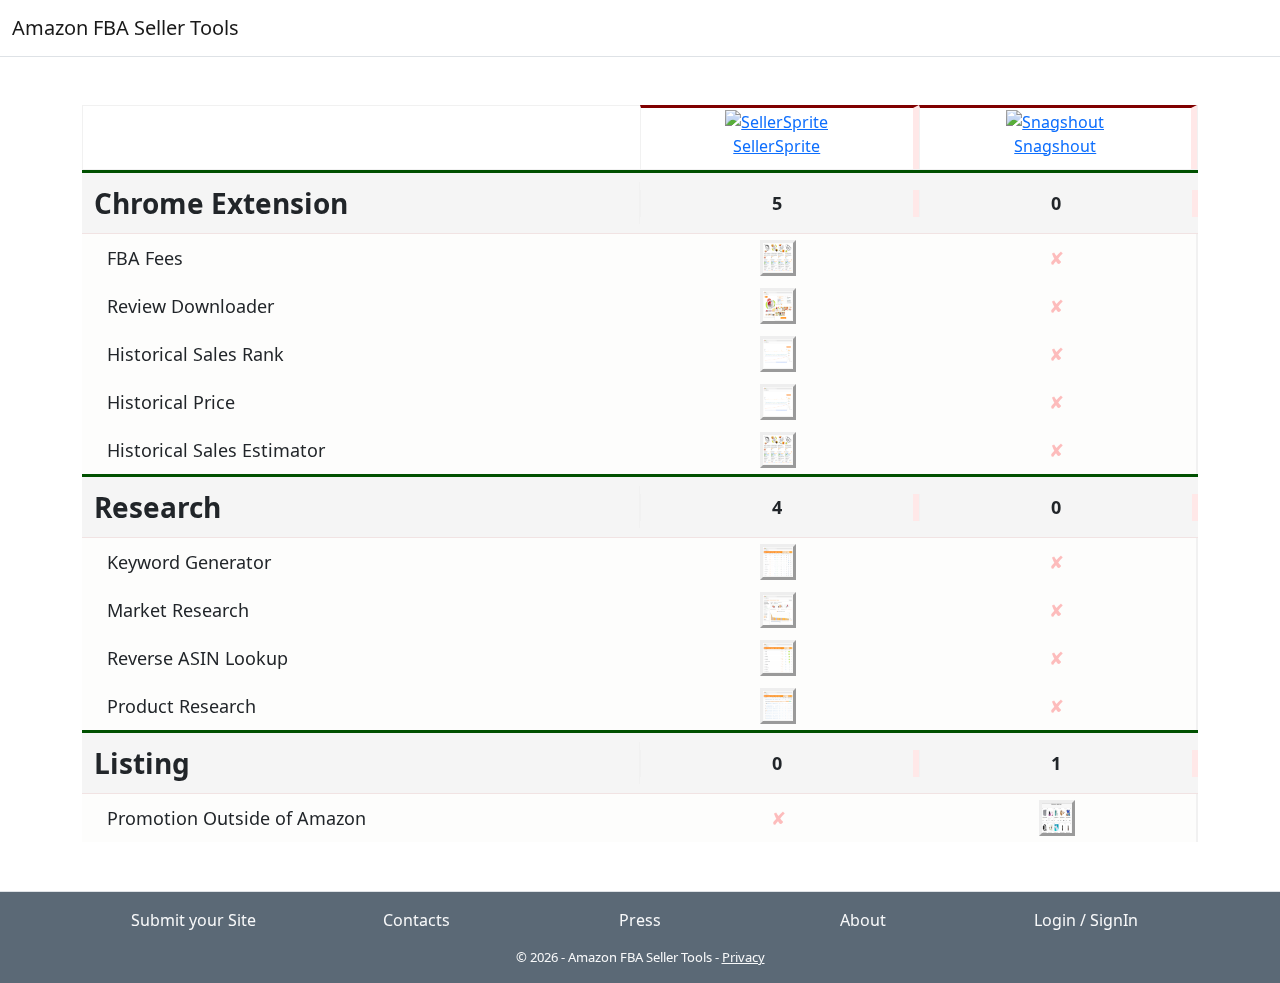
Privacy (743, 957)
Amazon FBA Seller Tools (125, 27)
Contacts (416, 920)
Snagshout (1055, 146)
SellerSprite (776, 146)
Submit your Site (193, 920)
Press (640, 920)
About (863, 920)
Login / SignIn (1086, 920)
